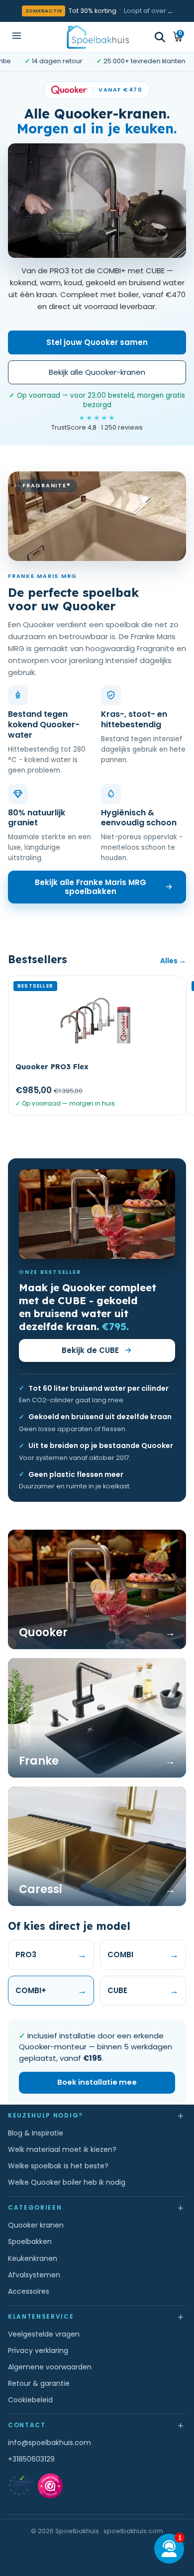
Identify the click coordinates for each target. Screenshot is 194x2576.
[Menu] (17, 37)
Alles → (173, 961)
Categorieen (97, 2207)
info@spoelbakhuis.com (49, 2443)
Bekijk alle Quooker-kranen (97, 372)
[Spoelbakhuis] (97, 37)
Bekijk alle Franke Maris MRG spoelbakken (91, 887)
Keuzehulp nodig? (97, 2115)
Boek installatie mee (97, 2082)
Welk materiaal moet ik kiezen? (62, 2149)
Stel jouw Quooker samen (97, 342)
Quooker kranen (36, 2225)
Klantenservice (97, 2316)
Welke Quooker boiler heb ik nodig (67, 2182)
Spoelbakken (30, 2241)
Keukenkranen (33, 2258)
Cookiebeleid (30, 2400)
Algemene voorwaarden (50, 2367)
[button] (160, 37)
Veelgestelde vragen (44, 2334)
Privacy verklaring (38, 2351)
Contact (97, 2425)
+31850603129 (31, 2459)
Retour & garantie (39, 2383)
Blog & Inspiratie (36, 2133)
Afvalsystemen (34, 2275)
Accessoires (29, 2291)
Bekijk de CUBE (90, 1350)
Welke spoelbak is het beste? (58, 2166)
